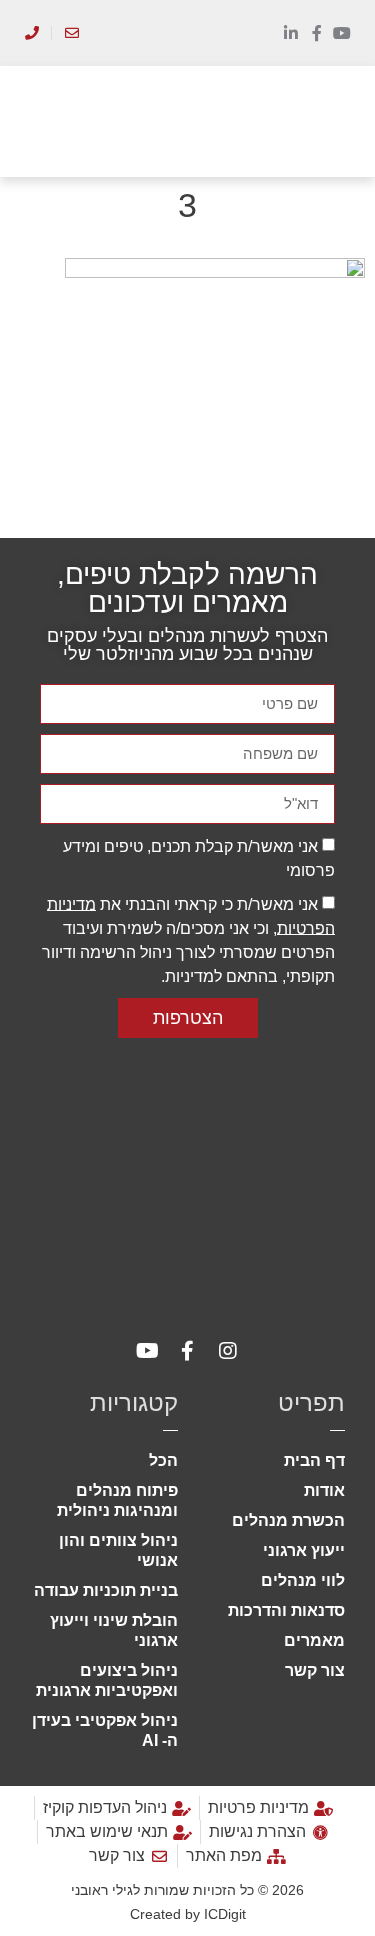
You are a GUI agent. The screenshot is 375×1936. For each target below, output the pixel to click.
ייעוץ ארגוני (304, 1550)
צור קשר (315, 1670)
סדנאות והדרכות (286, 1610)
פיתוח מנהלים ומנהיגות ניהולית (117, 1500)
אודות (324, 1490)
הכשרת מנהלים (288, 1520)
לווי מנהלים (303, 1580)
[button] (336, 121)
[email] (71, 33)
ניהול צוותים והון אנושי (118, 1550)
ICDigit (225, 1914)
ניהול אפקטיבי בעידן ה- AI (105, 1730)
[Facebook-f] (317, 33)
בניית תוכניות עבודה (106, 1590)
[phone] (31, 33)
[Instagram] (228, 1351)
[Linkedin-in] (291, 33)
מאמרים (314, 1640)
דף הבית (314, 1460)
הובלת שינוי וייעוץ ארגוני (114, 1630)
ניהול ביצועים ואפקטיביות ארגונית (107, 1680)
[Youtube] (342, 33)
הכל (163, 1460)
